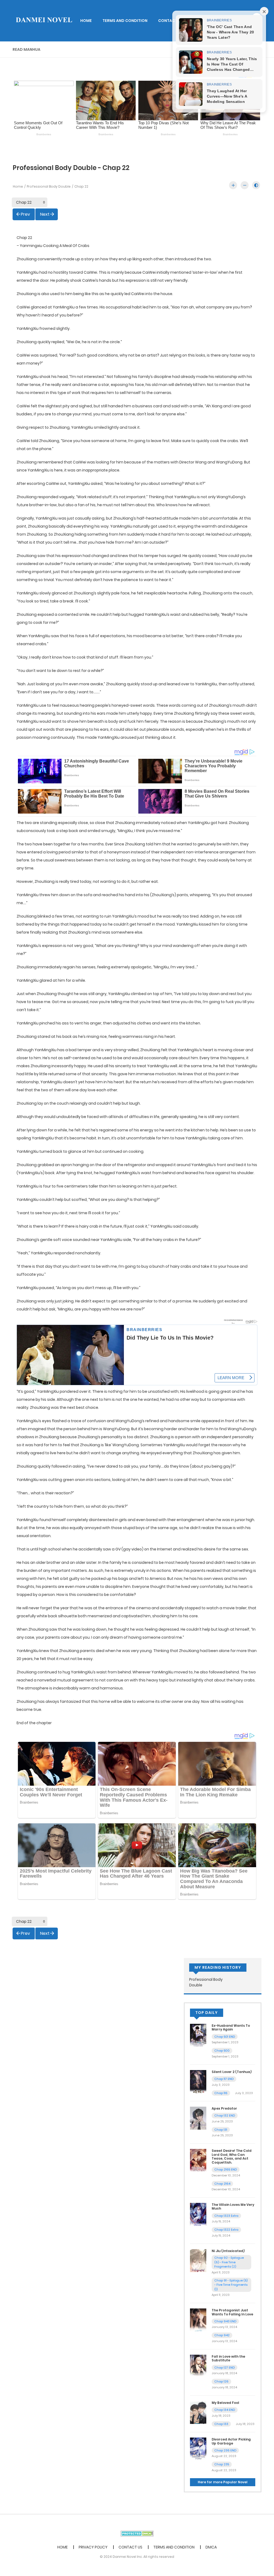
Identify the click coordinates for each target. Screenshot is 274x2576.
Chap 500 (222, 2051)
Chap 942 (222, 2335)
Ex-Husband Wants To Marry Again (231, 2027)
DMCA (211, 2547)
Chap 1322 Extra (226, 2230)
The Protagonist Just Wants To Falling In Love (232, 2312)
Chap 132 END (225, 2115)
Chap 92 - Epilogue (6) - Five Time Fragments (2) (229, 2262)
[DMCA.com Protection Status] (137, 2533)
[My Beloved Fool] (198, 2412)
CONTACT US (171, 21)
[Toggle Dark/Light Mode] (256, 185)
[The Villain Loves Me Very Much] (198, 2214)
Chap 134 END (225, 2410)
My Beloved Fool (225, 2403)
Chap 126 (221, 2381)
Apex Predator (224, 2108)
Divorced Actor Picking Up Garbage (231, 2441)
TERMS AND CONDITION (125, 21)
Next (45, 214)
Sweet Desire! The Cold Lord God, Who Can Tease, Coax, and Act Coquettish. (232, 2156)
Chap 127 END (224, 2368)
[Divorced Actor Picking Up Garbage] (198, 2449)
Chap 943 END (225, 2321)
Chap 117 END (224, 2079)
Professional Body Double (49, 186)
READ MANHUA (26, 49)
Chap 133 (221, 2424)
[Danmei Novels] (44, 20)
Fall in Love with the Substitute (228, 2358)
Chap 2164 (222, 2184)
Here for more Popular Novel (223, 2482)
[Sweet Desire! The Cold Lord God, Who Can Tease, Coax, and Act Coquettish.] (198, 2160)
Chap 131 (221, 2130)
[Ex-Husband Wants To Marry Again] (198, 2035)
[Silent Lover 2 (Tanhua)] (198, 2081)
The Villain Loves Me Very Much (233, 2206)
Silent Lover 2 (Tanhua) (232, 2072)
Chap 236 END (225, 2450)
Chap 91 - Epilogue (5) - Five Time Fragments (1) (231, 2285)
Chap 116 (221, 2093)
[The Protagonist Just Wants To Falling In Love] (198, 2320)
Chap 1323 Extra (226, 2216)
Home (18, 186)
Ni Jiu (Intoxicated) (228, 2251)
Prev (25, 214)
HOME (86, 21)
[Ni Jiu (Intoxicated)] (198, 2260)
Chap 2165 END (226, 2169)
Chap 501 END (225, 2037)
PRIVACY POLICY (93, 2547)
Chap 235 (222, 2464)
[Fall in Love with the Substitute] (198, 2366)
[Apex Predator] (198, 2118)
